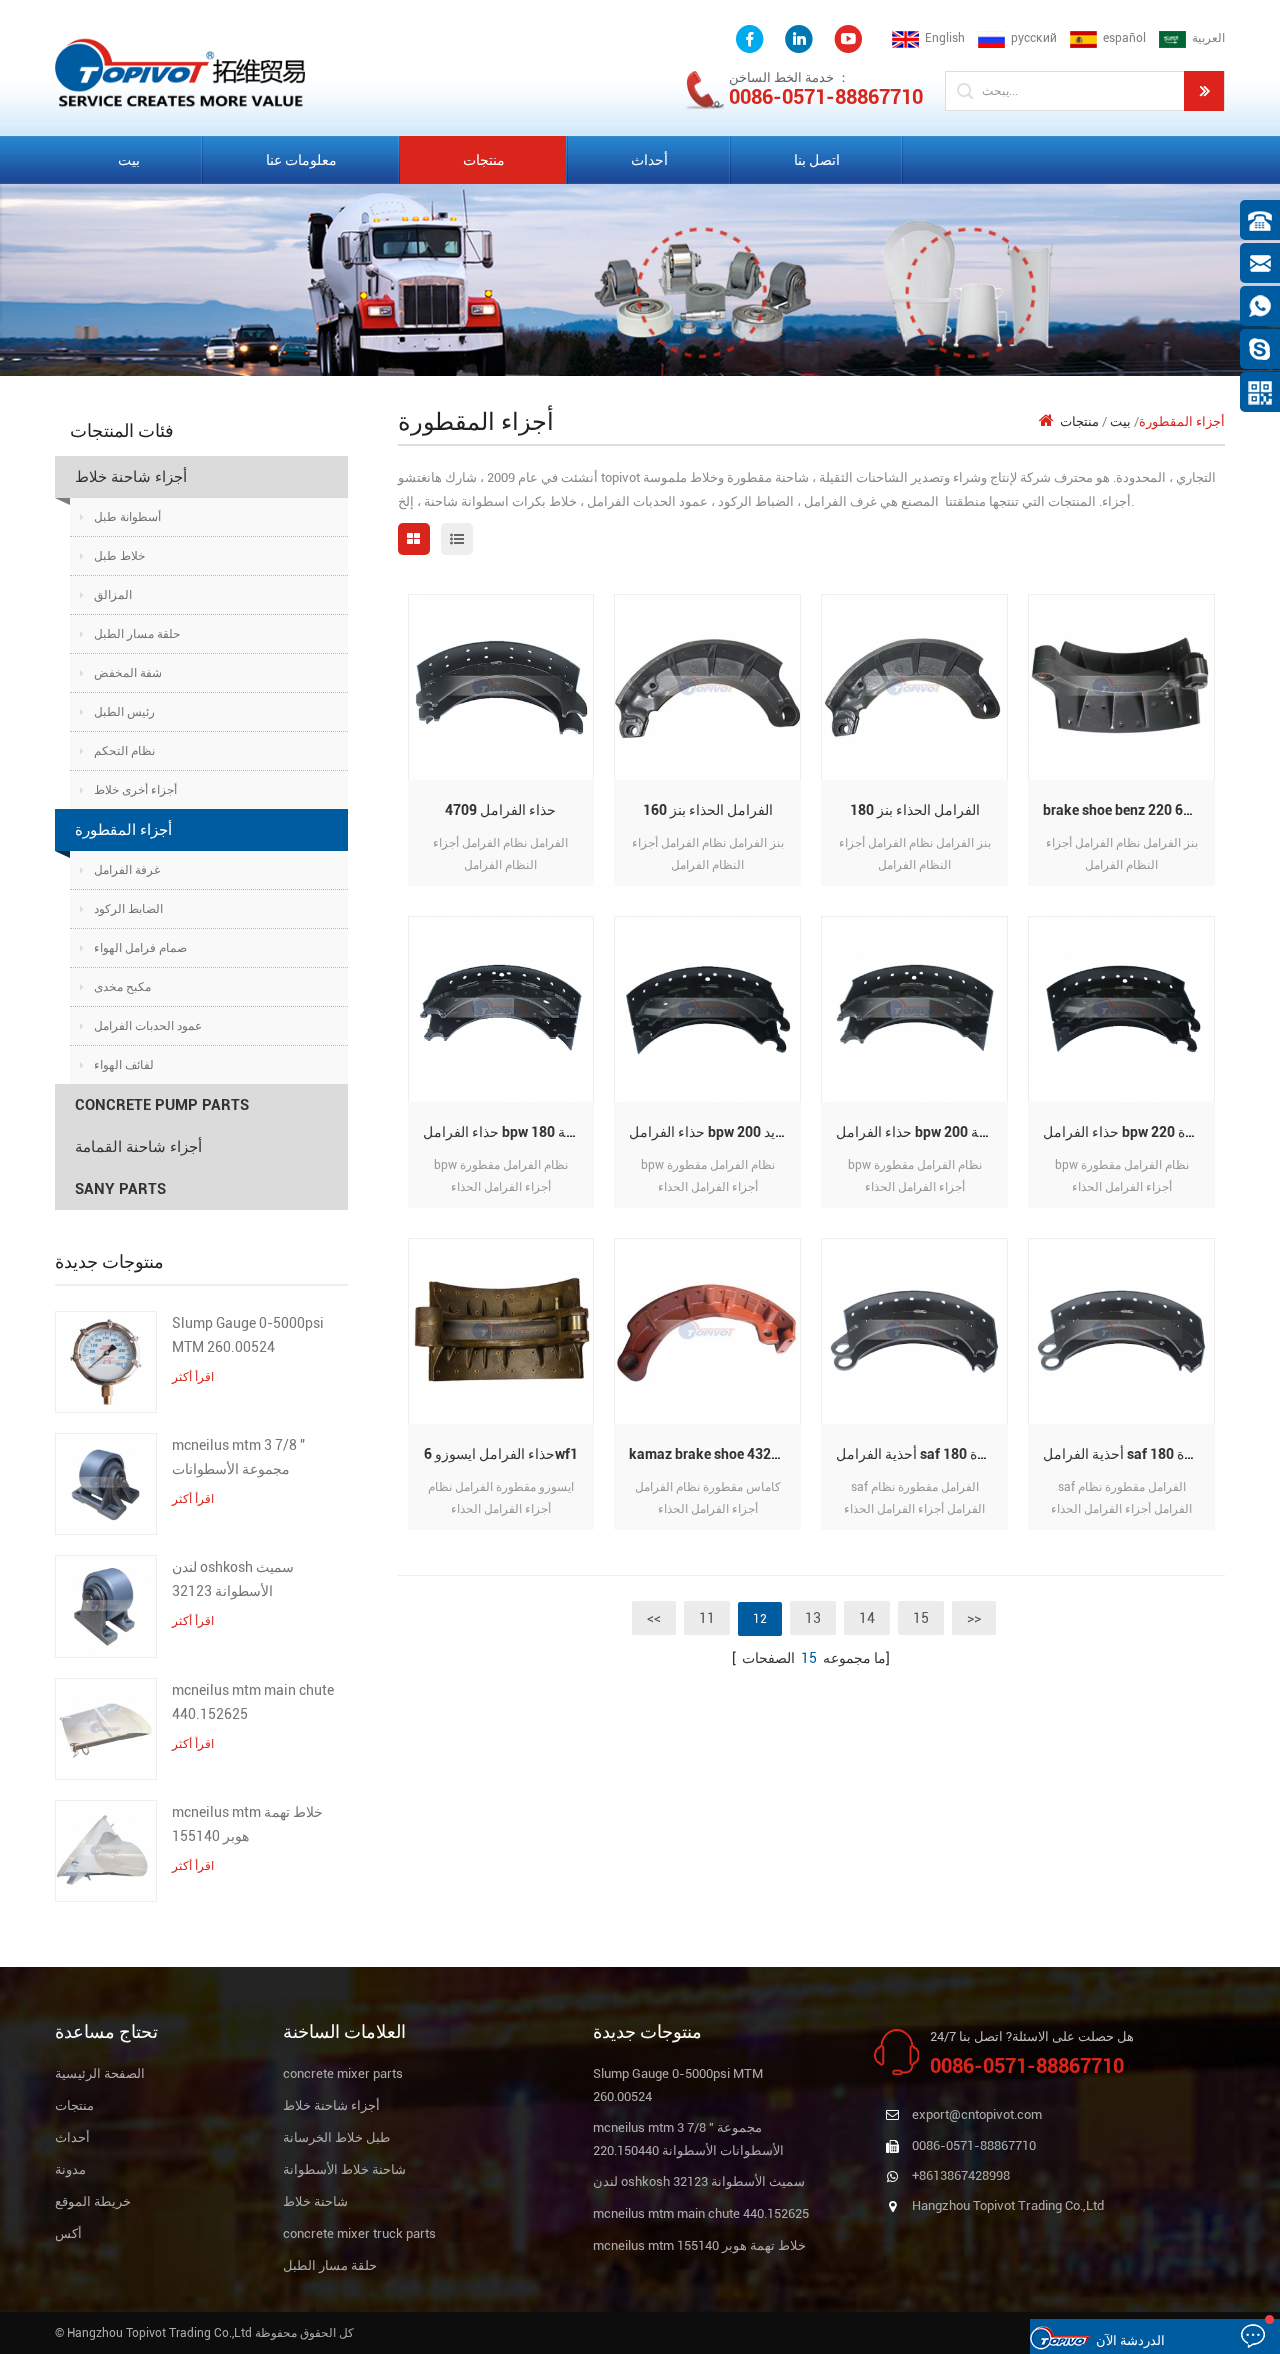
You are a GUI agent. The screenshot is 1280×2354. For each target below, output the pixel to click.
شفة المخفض (128, 673)
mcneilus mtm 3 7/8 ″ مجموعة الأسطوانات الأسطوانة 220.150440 (240, 1459)
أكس (68, 2233)
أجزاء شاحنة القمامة (138, 1147)
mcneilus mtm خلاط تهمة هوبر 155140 (247, 1824)
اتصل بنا (817, 160)
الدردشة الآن (1130, 2340)
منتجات (484, 160)
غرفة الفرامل (127, 870)
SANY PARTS (120, 1189)
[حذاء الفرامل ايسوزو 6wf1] (501, 1330)
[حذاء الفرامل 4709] (501, 686)
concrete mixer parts (343, 2073)
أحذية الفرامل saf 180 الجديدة (922, 1454)
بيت (129, 160)
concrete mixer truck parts (359, 2233)
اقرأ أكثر (193, 1377)
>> (974, 1618)
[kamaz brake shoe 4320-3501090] (707, 1330)
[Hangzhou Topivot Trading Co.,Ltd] (180, 71)
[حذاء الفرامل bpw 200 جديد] (707, 1008)
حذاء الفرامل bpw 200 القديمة (922, 1132)
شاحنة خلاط (315, 2201)
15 (921, 1618)
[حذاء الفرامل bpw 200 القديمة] (914, 1008)
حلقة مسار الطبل (137, 634)
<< (654, 1618)
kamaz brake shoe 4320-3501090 (715, 1454)
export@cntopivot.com (977, 2114)
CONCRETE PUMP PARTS (162, 1105)
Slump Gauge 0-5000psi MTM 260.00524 (248, 1335)
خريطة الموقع (93, 2201)
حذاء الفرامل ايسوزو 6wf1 (501, 1454)
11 (707, 1618)
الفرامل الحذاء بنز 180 (915, 810)
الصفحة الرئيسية (100, 2073)
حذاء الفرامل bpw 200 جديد (710, 1132)
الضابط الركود (128, 909)
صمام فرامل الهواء (140, 948)
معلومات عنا (301, 160)
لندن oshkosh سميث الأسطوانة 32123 (233, 1579)
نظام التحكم (124, 751)
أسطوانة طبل (127, 517)
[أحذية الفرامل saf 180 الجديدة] (914, 1330)
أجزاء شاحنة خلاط (131, 477)
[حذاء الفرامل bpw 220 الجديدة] (1121, 1008)
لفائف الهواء (124, 1065)
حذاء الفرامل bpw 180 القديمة (509, 1132)
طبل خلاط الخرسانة (336, 2137)
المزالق (113, 595)
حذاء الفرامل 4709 (500, 810)
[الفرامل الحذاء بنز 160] (707, 686)
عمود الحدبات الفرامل (148, 1026)
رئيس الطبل (124, 712)
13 (813, 1618)
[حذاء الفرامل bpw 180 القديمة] (501, 1008)
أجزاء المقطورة (123, 830)
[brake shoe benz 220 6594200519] (1121, 686)
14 (867, 1618)
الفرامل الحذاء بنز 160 (708, 810)
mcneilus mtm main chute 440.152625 (253, 1702)
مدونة (70, 2169)
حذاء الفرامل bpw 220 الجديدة (1129, 1132)
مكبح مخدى (122, 987)
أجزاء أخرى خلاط (135, 790)
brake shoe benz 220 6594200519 (1129, 810)
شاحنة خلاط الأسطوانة (344, 2169)
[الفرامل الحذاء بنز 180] (914, 686)
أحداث (649, 160)
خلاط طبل (119, 556)
